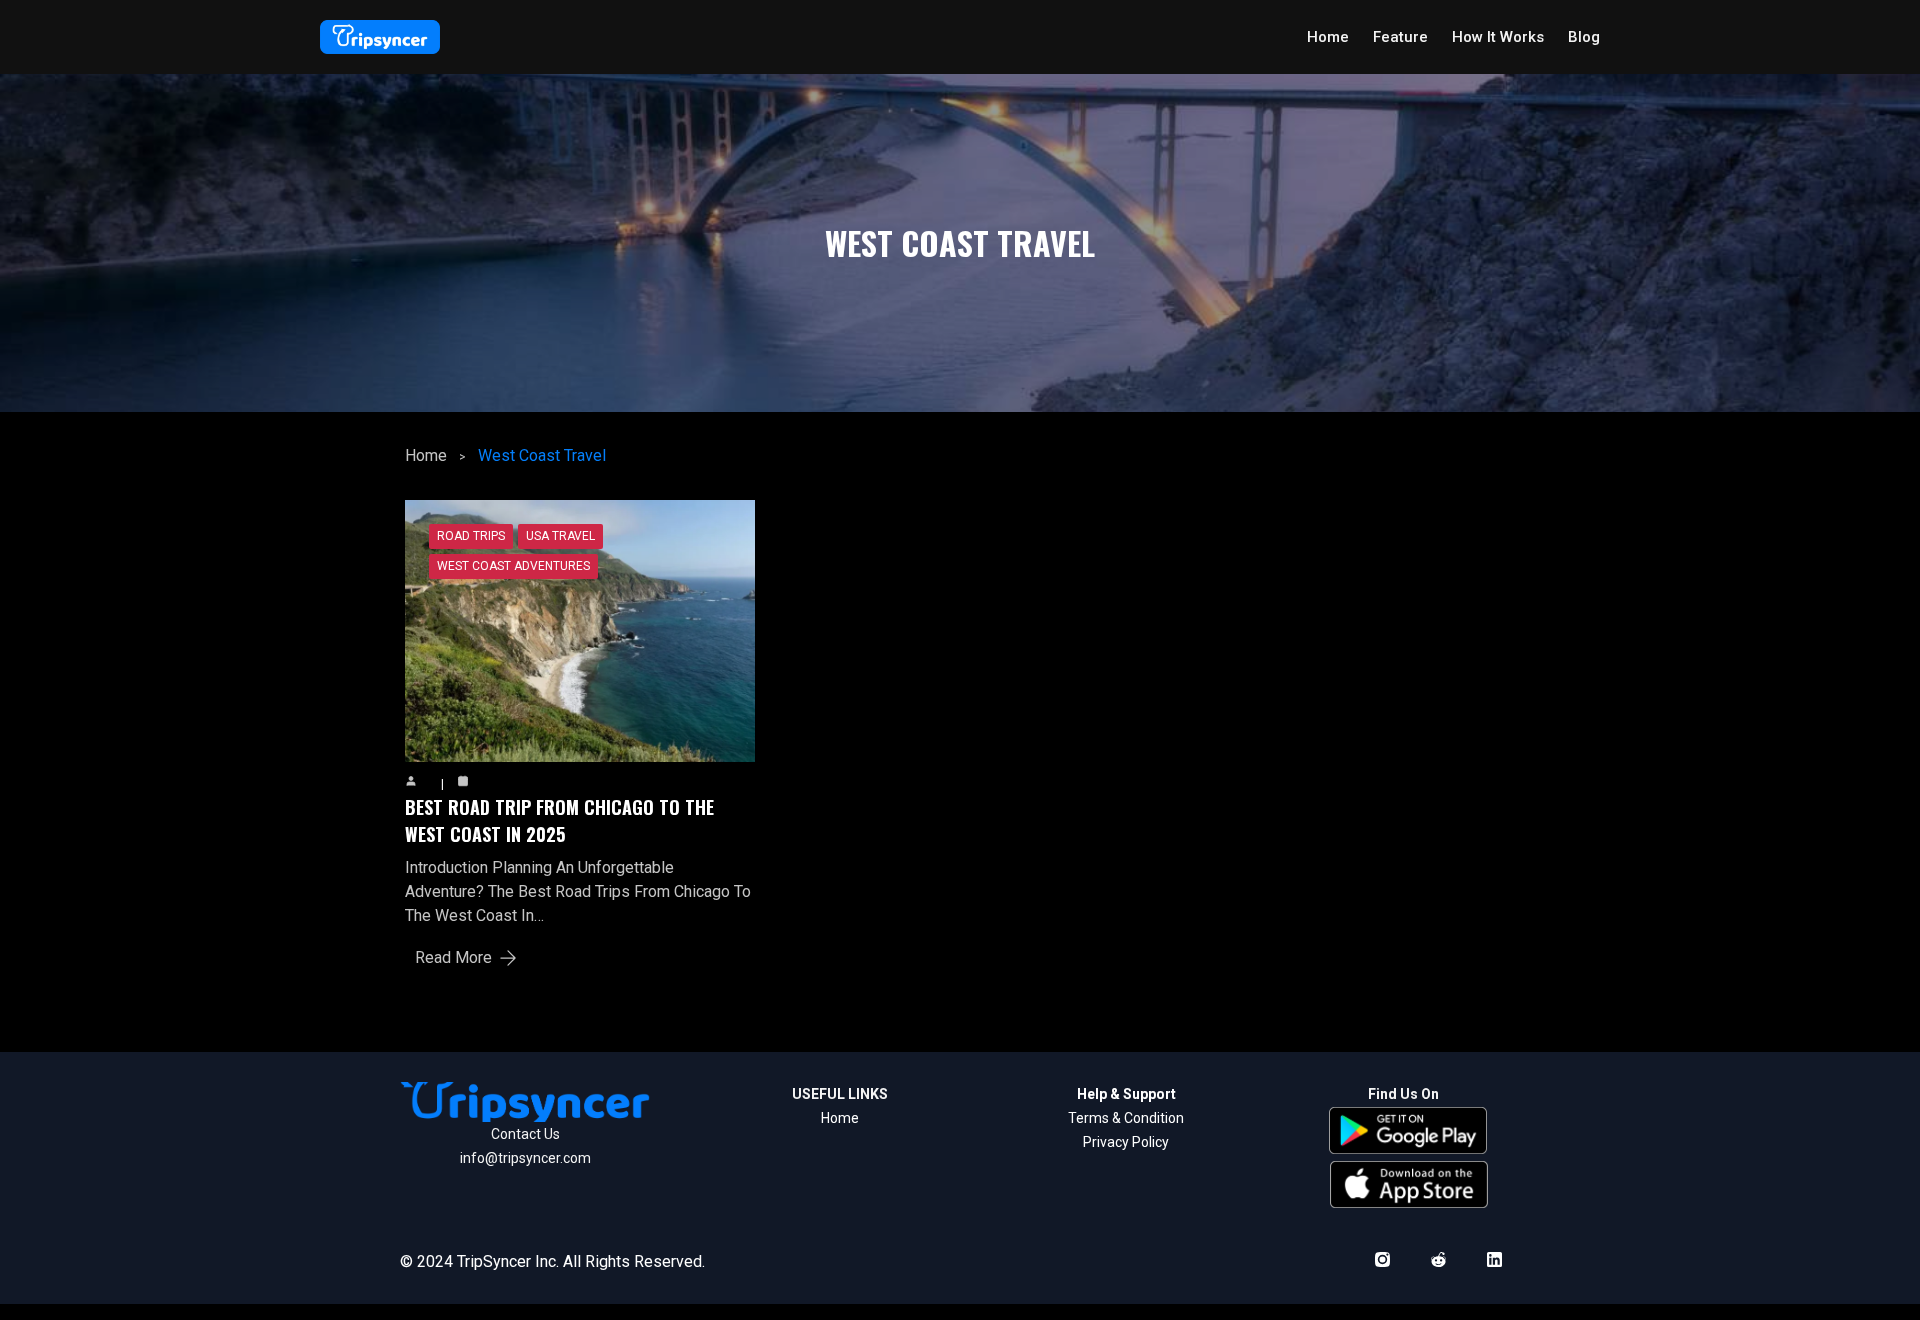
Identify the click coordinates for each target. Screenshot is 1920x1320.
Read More (453, 957)
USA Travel (560, 536)
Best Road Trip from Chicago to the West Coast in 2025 (559, 820)
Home (426, 455)
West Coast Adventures (513, 566)
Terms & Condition (1126, 1118)
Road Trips (471, 536)
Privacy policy (1126, 1142)
